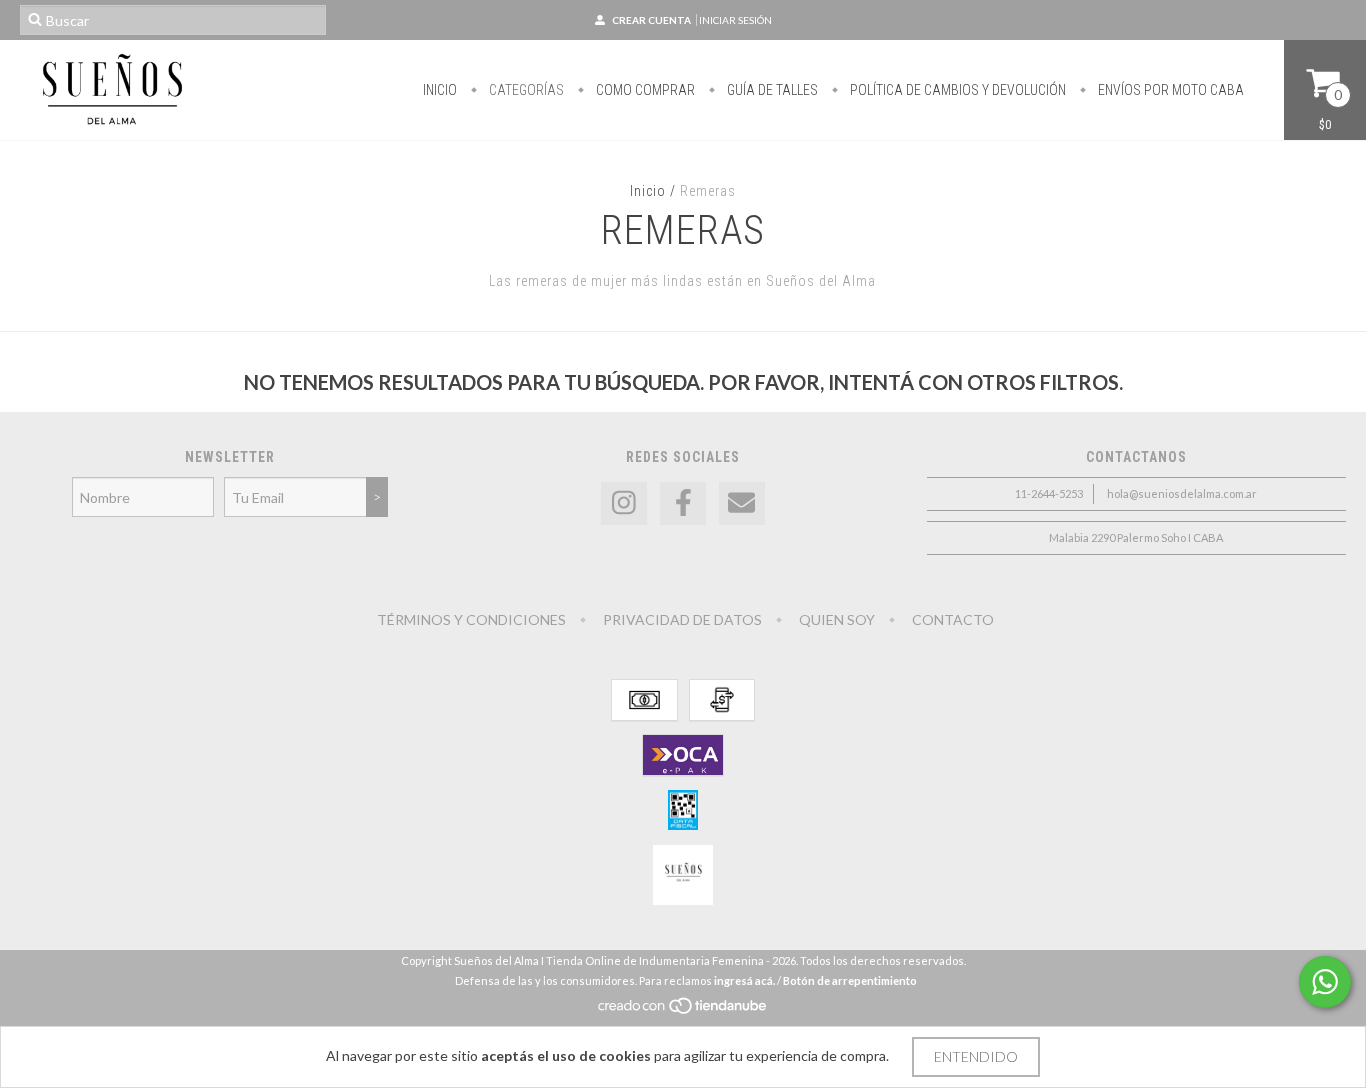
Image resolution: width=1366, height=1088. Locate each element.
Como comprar (644, 90)
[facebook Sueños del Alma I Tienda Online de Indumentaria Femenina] (683, 503)
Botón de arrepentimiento (850, 980)
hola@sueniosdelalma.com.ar (1182, 493)
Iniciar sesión (735, 20)
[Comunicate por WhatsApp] (1325, 982)
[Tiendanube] (683, 1010)
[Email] (742, 503)
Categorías (525, 90)
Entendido (976, 1056)
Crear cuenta (651, 20)
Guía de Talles (771, 90)
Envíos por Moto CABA (1169, 90)
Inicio (440, 90)
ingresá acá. (744, 980)
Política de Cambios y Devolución (956, 90)
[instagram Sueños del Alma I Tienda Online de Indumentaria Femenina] (624, 503)
